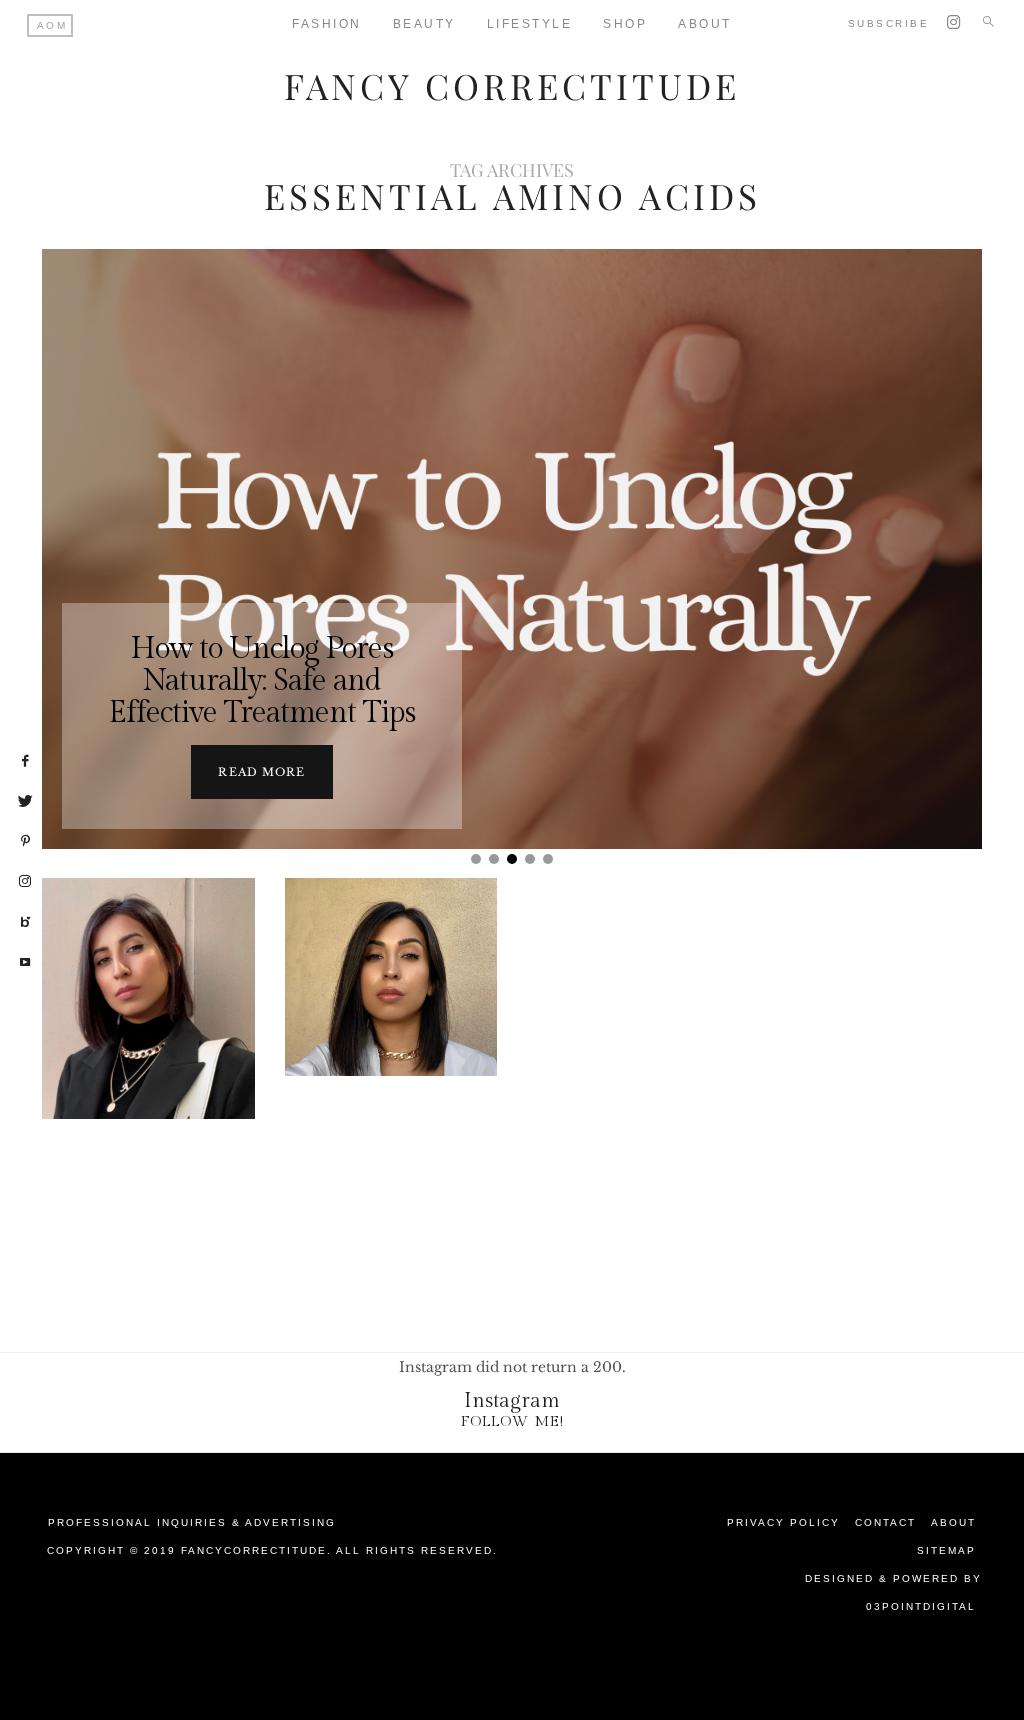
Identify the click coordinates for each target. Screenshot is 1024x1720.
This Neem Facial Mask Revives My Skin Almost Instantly (148, 1050)
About (953, 1522)
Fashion (327, 24)
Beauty (424, 24)
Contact (885, 1522)
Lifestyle (530, 24)
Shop (625, 24)
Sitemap (946, 1550)
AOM (52, 25)
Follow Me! (512, 1421)
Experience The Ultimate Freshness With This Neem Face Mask (391, 1049)
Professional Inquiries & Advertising (192, 1522)
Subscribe (889, 23)
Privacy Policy (783, 1522)
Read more (261, 772)
